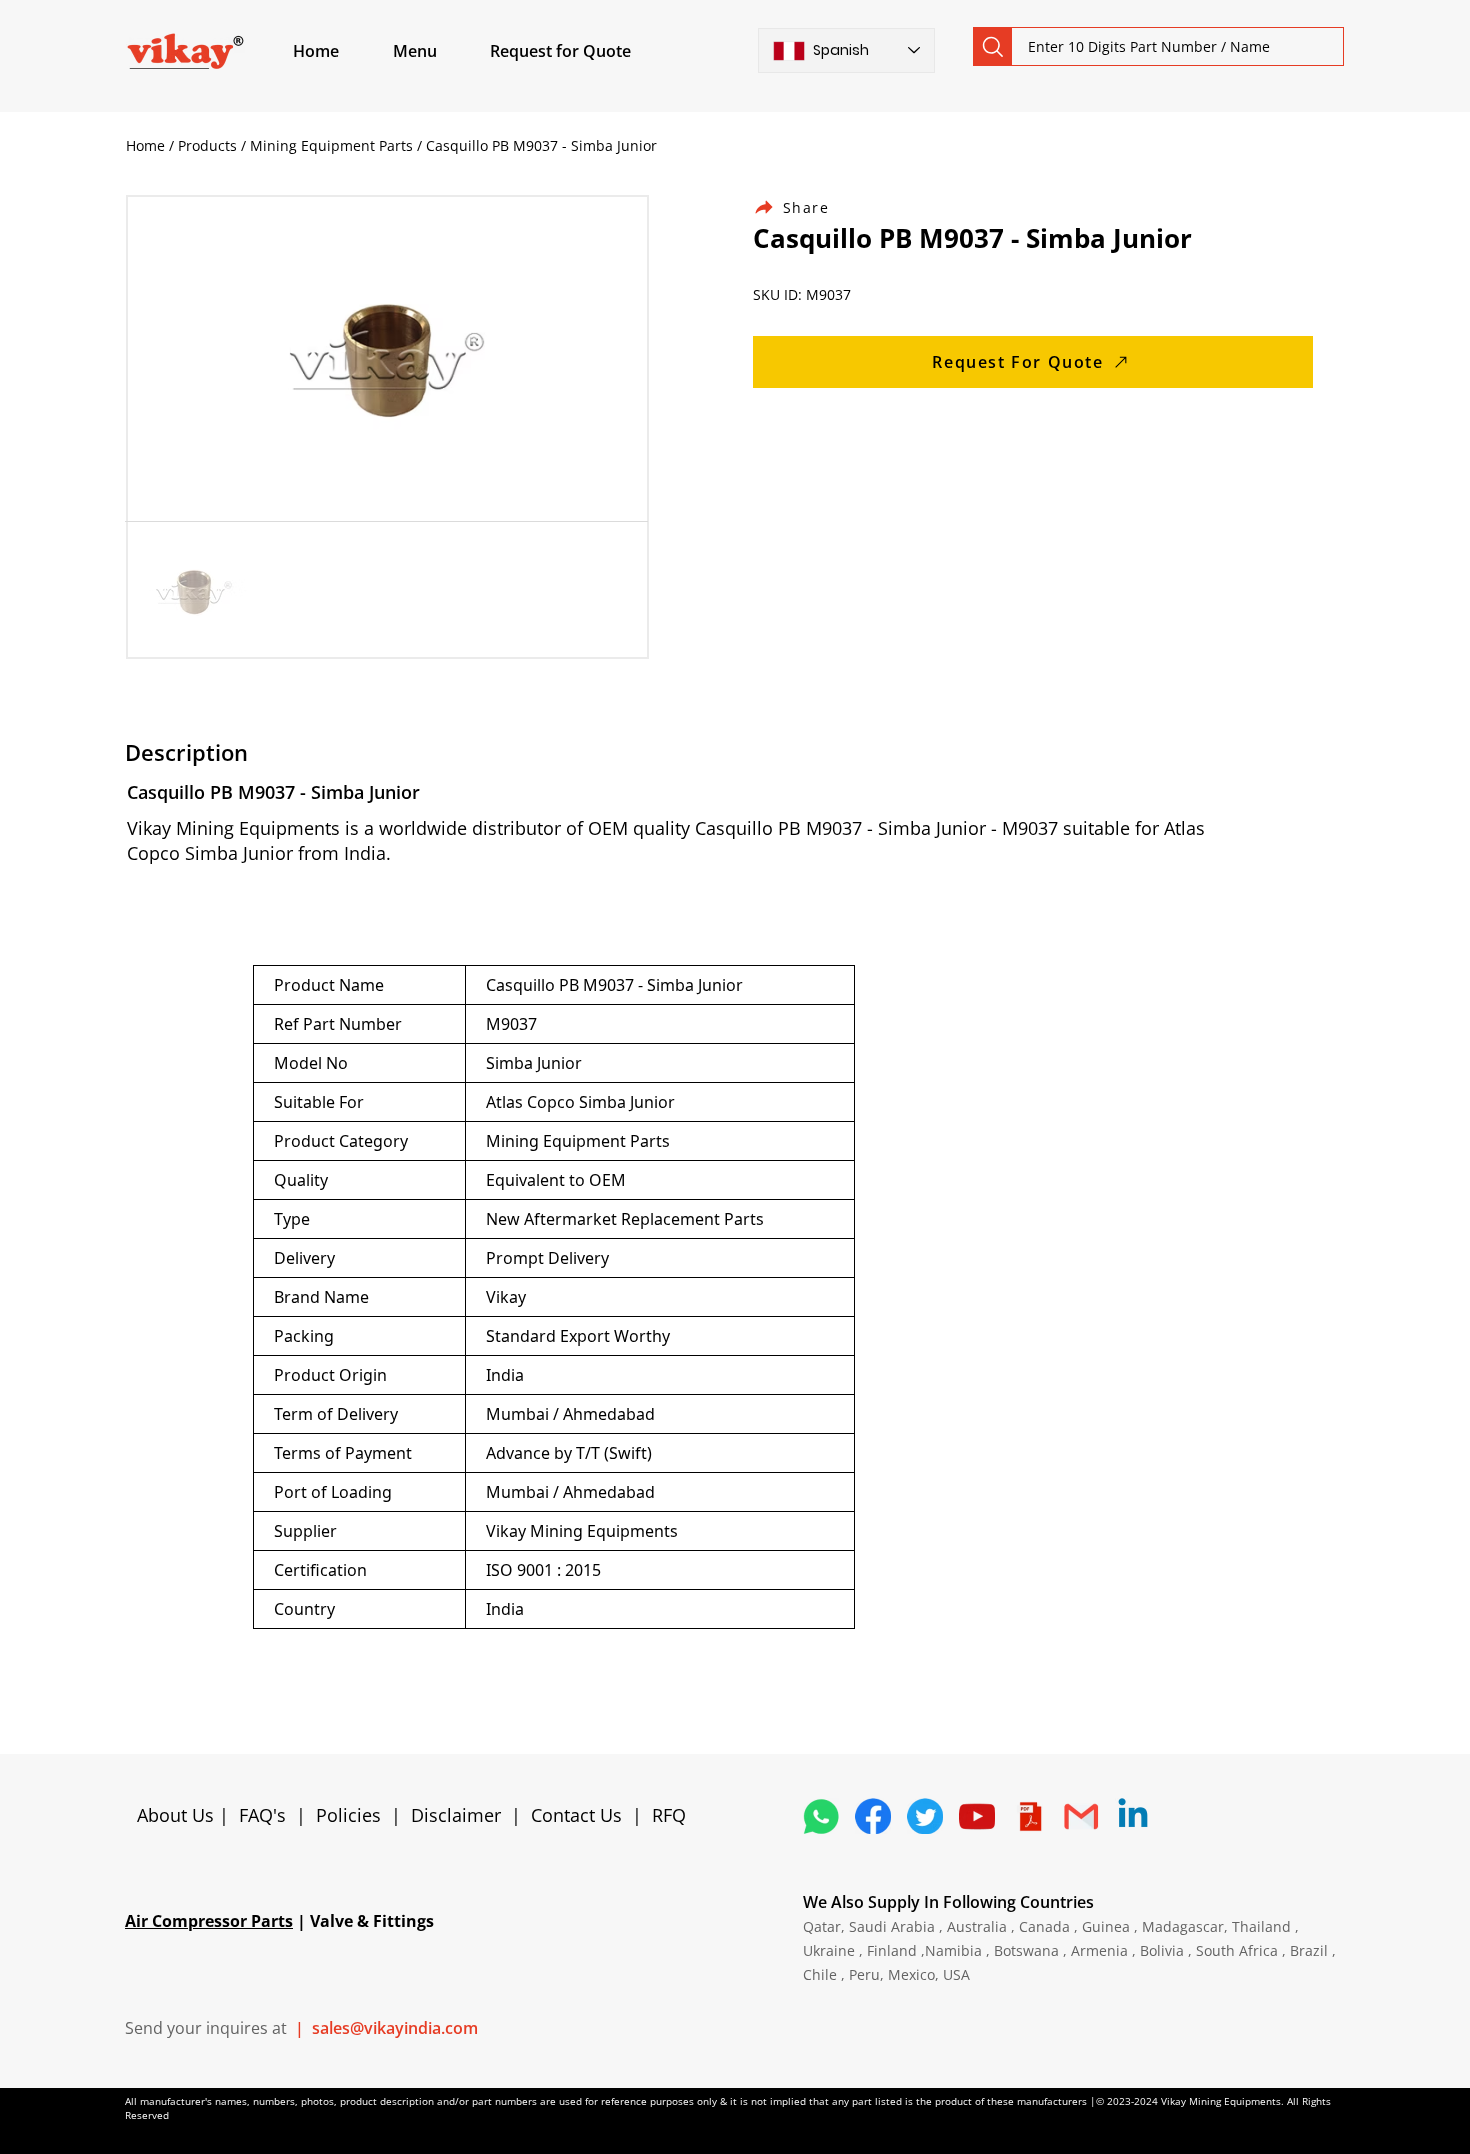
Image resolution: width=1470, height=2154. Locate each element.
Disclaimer (461, 1815)
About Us (178, 1815)
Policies (348, 1815)
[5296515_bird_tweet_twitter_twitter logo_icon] (925, 1816)
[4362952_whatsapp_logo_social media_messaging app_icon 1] (821, 1816)
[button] (438, 51)
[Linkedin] (1133, 1816)
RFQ (669, 1815)
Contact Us (576, 1815)
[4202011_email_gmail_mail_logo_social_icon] (1081, 1816)
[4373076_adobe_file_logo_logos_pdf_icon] (1029, 1816)
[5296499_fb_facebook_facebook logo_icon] (873, 1816)
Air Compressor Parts (209, 1921)
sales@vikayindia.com (395, 2028)
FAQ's (262, 1815)
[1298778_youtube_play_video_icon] (977, 1816)
